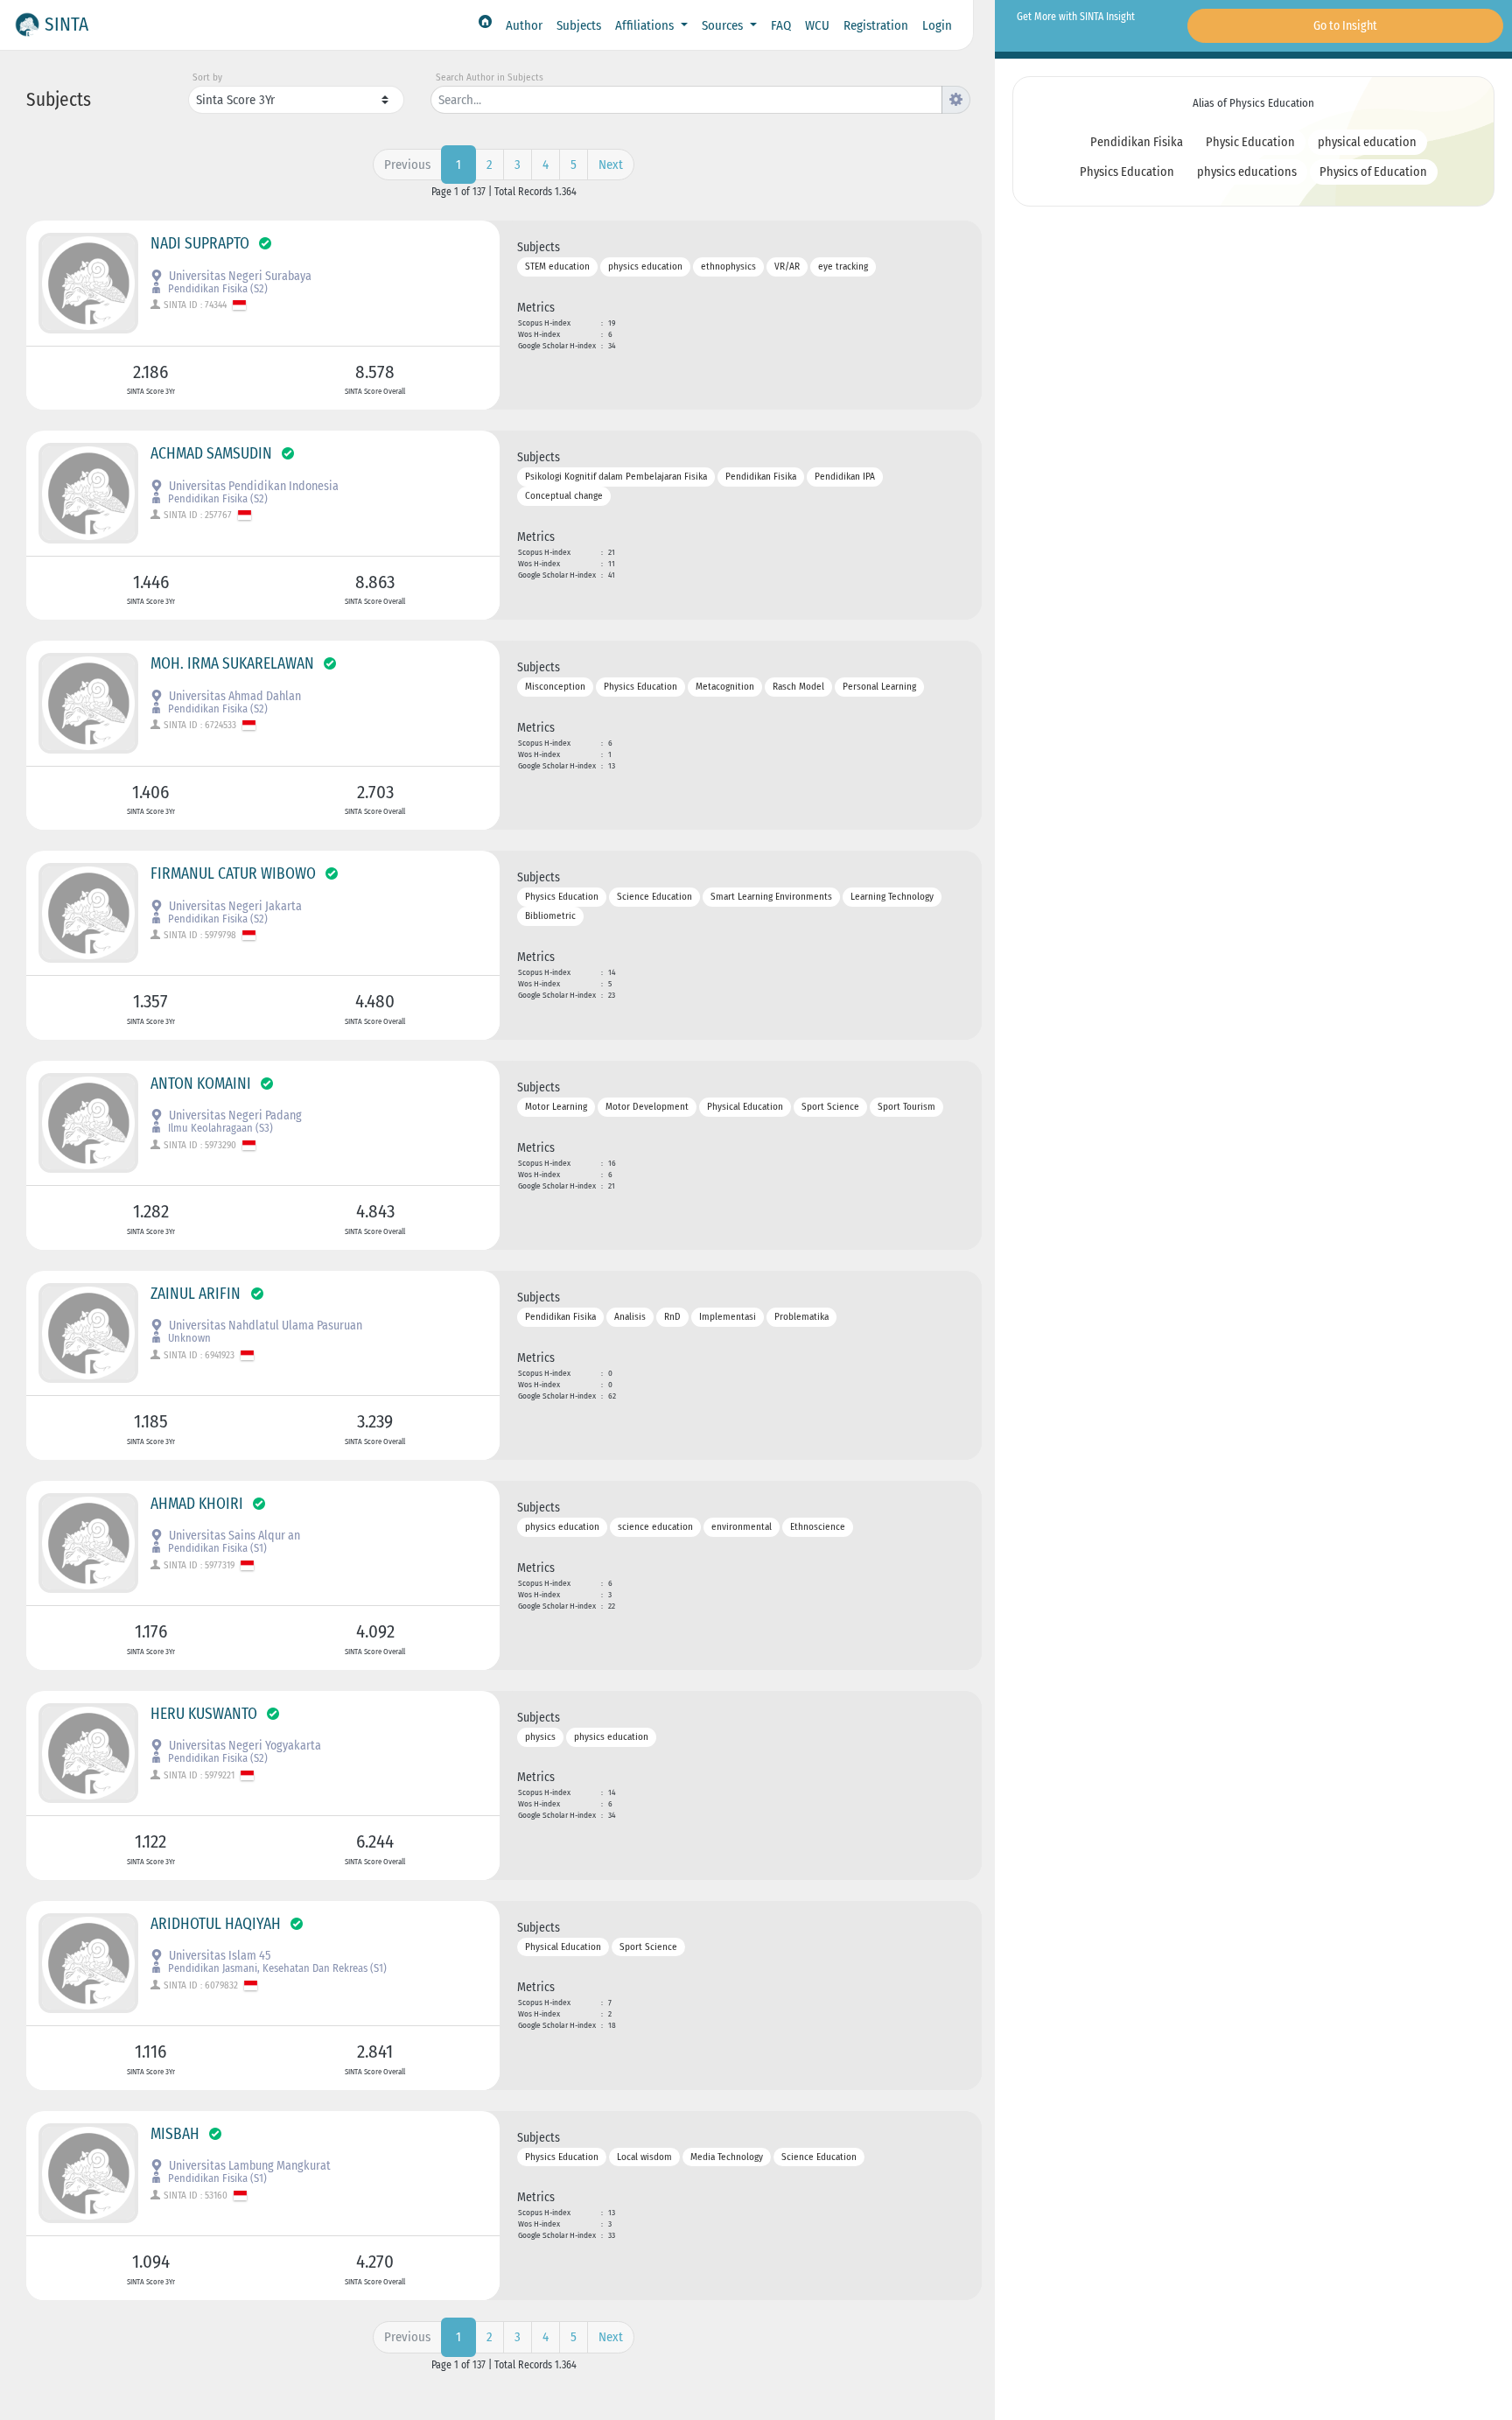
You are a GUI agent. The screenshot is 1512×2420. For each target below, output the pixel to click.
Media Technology (727, 2157)
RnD (672, 1317)
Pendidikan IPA (845, 477)
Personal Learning (879, 687)
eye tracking (843, 267)
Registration (876, 25)
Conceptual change (564, 497)
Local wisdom (644, 2157)
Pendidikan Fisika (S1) (216, 1548)
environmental (742, 1527)
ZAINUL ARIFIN (197, 1294)
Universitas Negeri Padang (234, 1115)
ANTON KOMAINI (201, 1084)
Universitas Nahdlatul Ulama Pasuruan (264, 1326)
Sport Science (830, 1107)
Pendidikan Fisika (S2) (217, 288)
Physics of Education (1373, 172)
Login (937, 25)
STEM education (557, 267)
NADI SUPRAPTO (200, 244)
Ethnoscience (818, 1527)
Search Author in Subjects (490, 77)
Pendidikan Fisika (761, 477)
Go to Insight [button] (1345, 26)
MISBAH (175, 2134)
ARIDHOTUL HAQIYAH (216, 1924)
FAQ (781, 25)
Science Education (654, 897)
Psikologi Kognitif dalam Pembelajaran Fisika (616, 477)
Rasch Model (798, 687)
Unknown (188, 1338)
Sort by (207, 77)
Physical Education (745, 1107)
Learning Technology (892, 897)
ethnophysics (728, 267)
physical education (1367, 142)
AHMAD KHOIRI (197, 1504)
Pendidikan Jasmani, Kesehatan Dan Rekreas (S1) (276, 1968)
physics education (645, 267)
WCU (817, 25)
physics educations (1247, 172)
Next (611, 165)
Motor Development (647, 1107)
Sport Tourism (906, 1107)
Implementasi (728, 1317)
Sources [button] (724, 25)
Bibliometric (550, 917)
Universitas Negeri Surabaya (239, 276)
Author (524, 25)
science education (655, 1527)
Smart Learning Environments (771, 897)
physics (540, 1737)
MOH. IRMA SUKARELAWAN (232, 664)
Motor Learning (556, 1107)
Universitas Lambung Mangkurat (248, 2166)
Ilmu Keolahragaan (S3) (219, 1128)
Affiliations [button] (646, 25)
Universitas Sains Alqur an (233, 1536)
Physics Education (640, 687)
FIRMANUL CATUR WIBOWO (233, 874)
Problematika (801, 1317)
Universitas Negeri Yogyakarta (244, 1746)
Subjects (579, 25)
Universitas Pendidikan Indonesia (252, 486)
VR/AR (787, 267)
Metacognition (725, 687)
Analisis (630, 1317)
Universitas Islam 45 (218, 1956)
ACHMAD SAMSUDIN (211, 454)
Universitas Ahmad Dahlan (234, 696)
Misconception (555, 687)
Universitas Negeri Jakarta (234, 906)
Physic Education (1250, 142)
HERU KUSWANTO (204, 1714)
